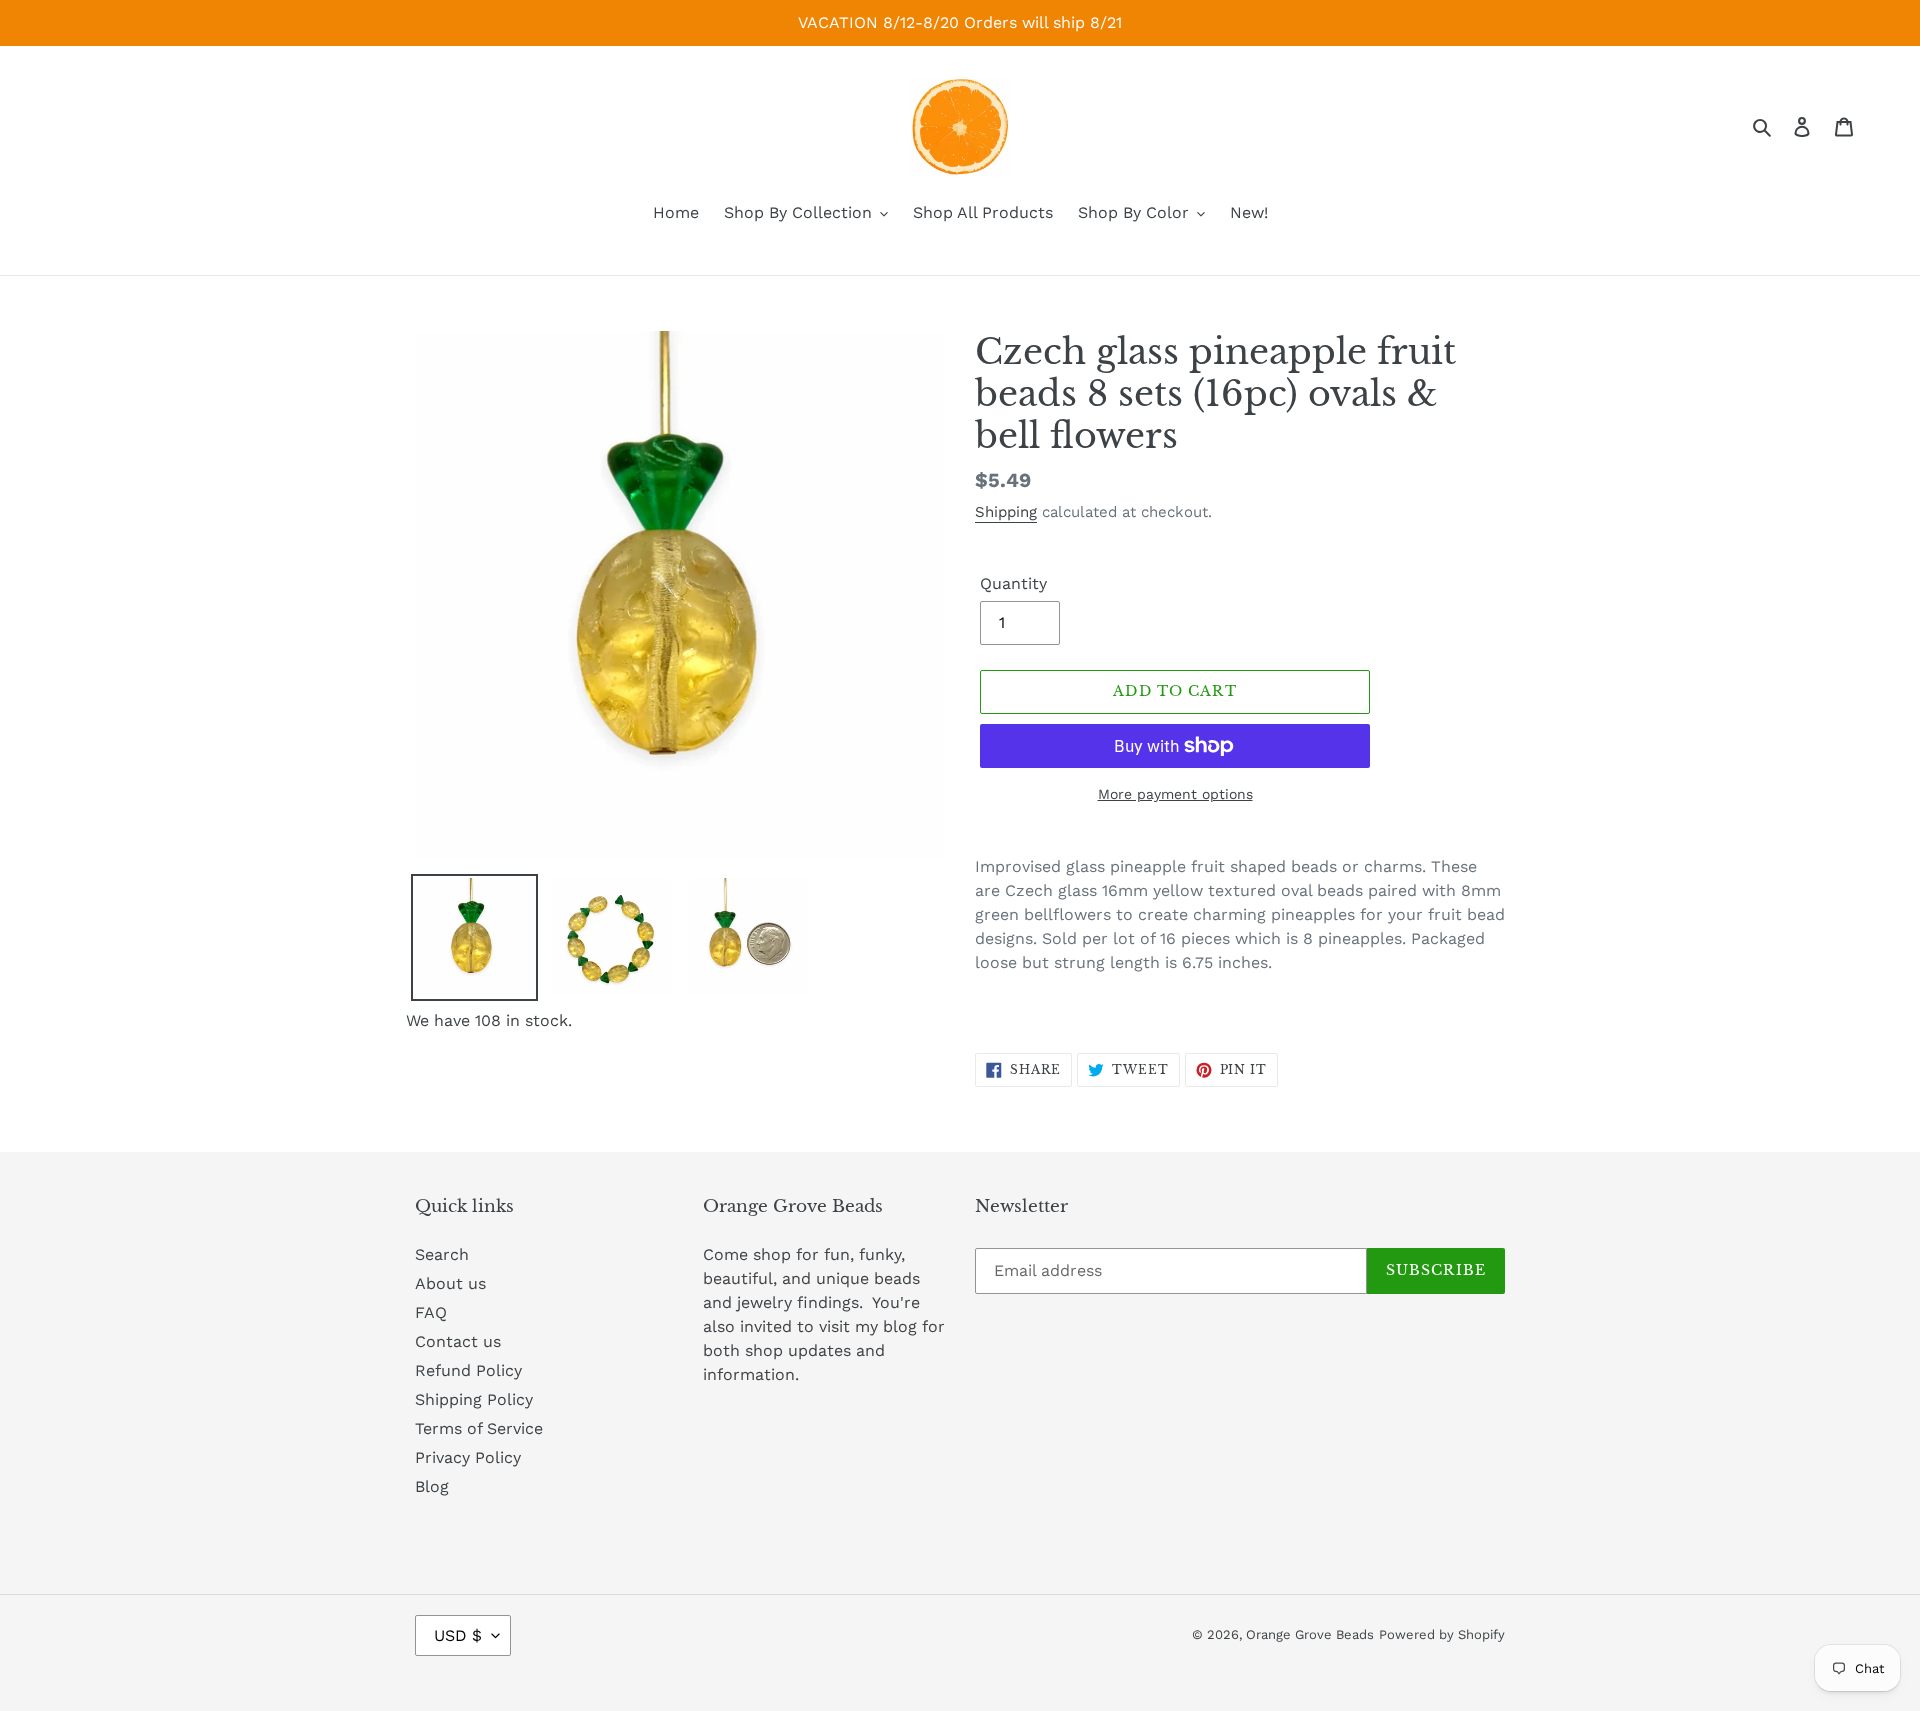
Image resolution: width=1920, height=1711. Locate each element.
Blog (432, 1486)
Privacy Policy (468, 1457)
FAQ (431, 1312)
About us (450, 1283)
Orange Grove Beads (1310, 1634)
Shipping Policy (474, 1399)
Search (442, 1254)
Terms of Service (479, 1428)
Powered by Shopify (1442, 1634)
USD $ (458, 1635)
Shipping (1006, 512)
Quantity (1013, 583)
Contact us (458, 1341)
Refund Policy (468, 1370)
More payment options (1175, 794)
